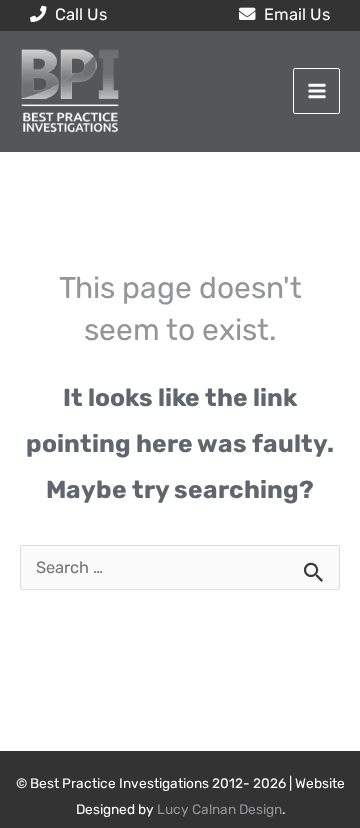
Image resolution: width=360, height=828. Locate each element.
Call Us (79, 14)
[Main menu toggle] (316, 91)
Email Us (295, 14)
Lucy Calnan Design (219, 809)
